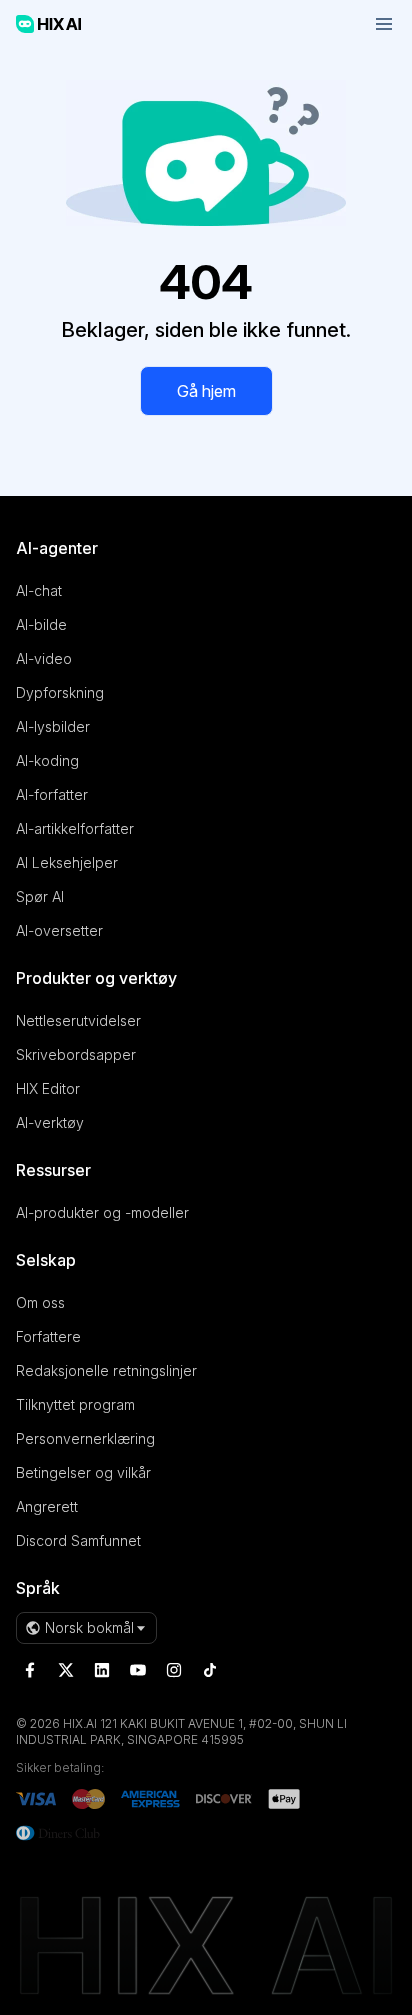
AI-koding (47, 760)
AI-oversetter (59, 930)
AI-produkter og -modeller (102, 1212)
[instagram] (174, 1670)
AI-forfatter (52, 794)
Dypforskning (60, 692)
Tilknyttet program (75, 1404)
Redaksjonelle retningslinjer (106, 1370)
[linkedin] (102, 1670)
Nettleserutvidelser (78, 1020)
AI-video (44, 658)
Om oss (40, 1302)
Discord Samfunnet (78, 1540)
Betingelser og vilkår (83, 1472)
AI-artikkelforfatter (75, 828)
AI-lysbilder (53, 726)
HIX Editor (48, 1088)
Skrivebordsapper (76, 1054)
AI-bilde (41, 624)
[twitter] (66, 1670)
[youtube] (138, 1670)
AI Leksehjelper (67, 862)
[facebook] (30, 1670)
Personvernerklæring (85, 1438)
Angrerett (47, 1506)
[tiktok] (210, 1670)
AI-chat (39, 590)
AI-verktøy (50, 1122)
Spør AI (40, 896)
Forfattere (48, 1336)
